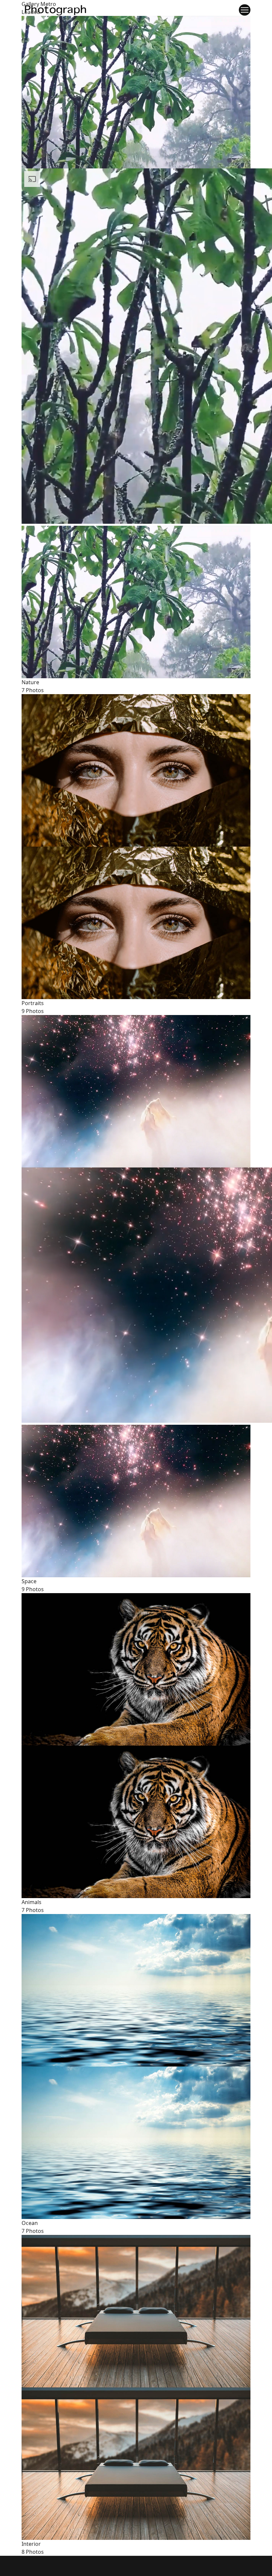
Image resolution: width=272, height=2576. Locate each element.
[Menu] (245, 10)
